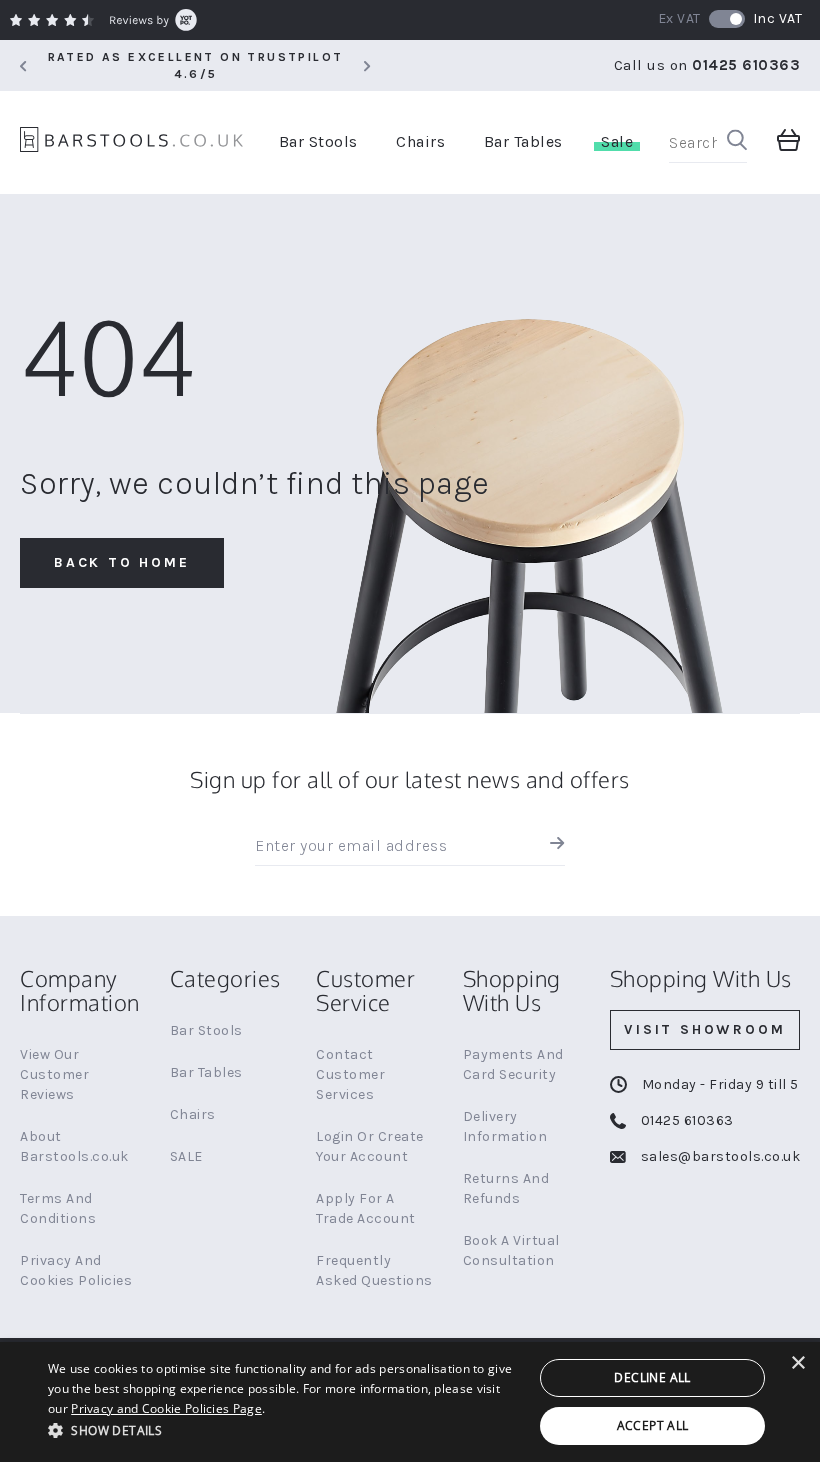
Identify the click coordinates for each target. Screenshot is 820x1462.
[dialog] (410, 1402)
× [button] (797, 1363)
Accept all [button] (653, 1425)
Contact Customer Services (350, 1074)
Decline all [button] (652, 1377)
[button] (283, 1429)
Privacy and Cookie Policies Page (166, 1408)
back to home (122, 562)
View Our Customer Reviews (54, 1074)
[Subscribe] (552, 846)
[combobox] (708, 143)
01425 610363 (746, 65)
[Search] (737, 142)
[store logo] (131, 142)
